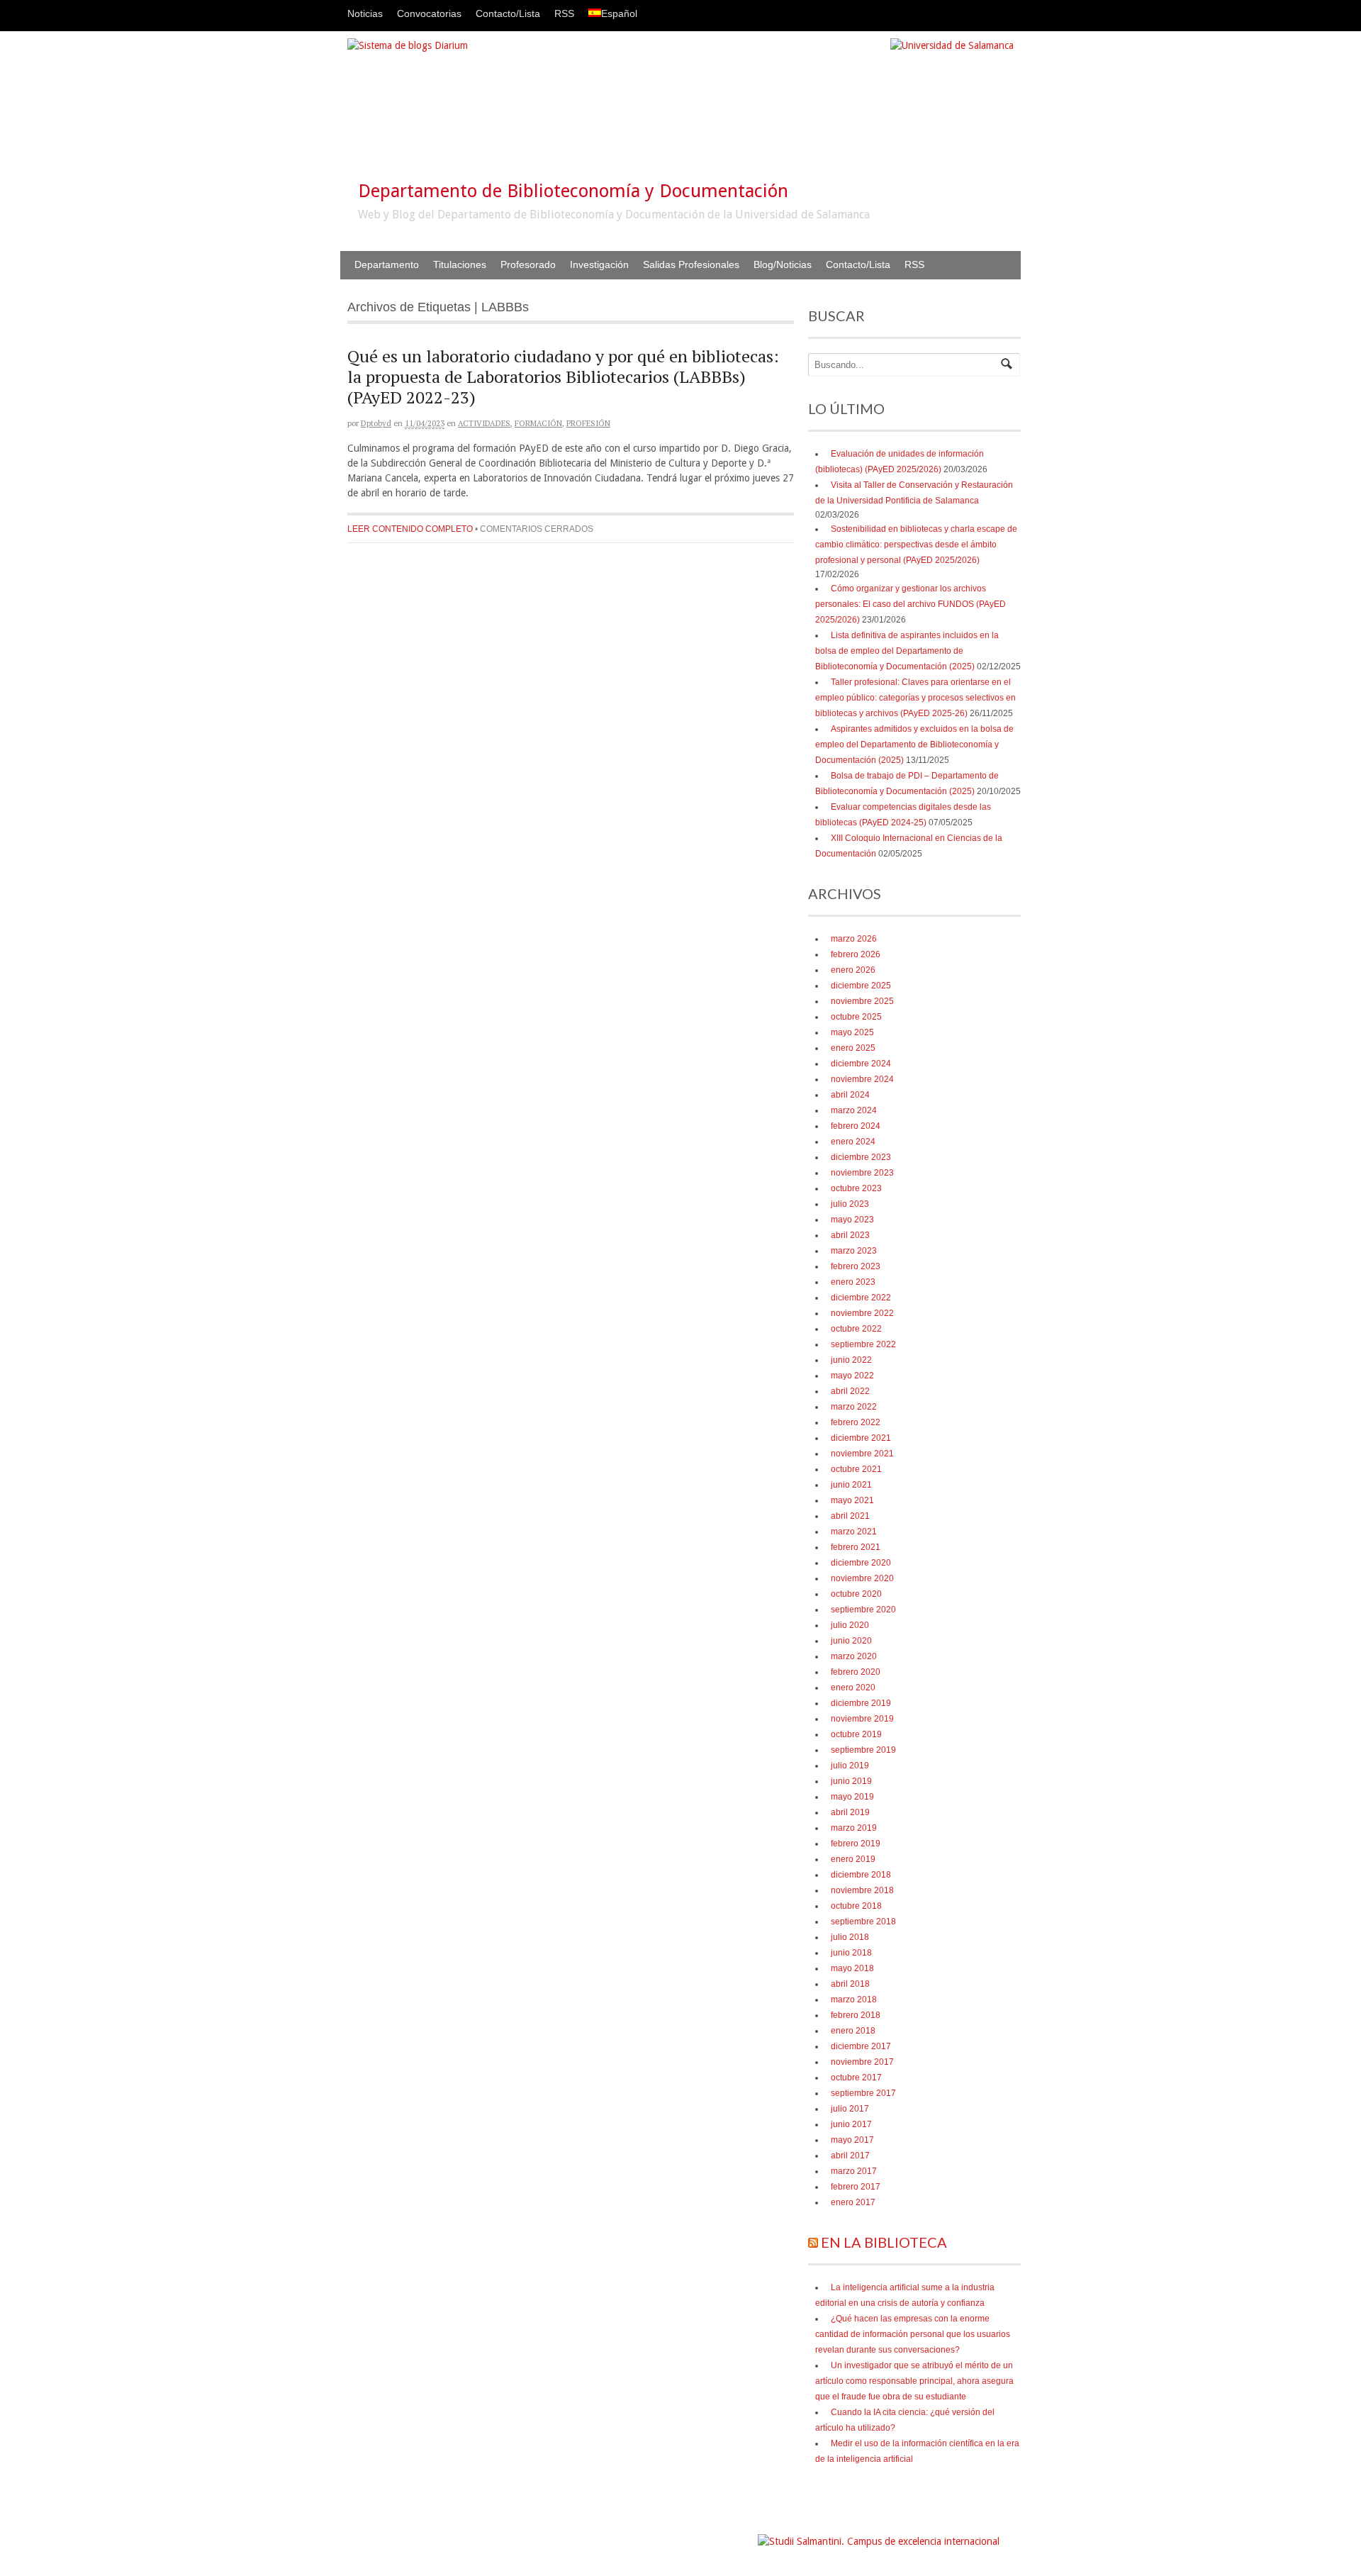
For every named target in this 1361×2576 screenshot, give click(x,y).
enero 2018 (853, 2031)
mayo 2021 (852, 1500)
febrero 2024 (856, 1126)
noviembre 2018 (862, 1890)
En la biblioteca (884, 2242)
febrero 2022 (856, 1422)
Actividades (484, 423)
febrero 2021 (856, 1547)
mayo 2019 (852, 1797)
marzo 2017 (854, 2171)
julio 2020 (850, 1625)
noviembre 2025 (862, 1001)
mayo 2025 (852, 1032)
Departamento (387, 264)
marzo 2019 (854, 1828)
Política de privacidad (713, 2535)
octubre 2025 (856, 1017)
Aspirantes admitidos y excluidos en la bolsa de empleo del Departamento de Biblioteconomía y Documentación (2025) (914, 745)
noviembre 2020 (862, 1578)
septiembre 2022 (863, 1344)
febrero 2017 (856, 2187)
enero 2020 (853, 1688)
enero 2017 (853, 2202)
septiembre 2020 (863, 1610)
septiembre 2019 (863, 1750)
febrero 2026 (856, 954)
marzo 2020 (854, 1656)
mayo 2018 (852, 1968)
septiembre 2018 (863, 1922)
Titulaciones (460, 264)
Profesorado (528, 264)
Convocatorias (429, 13)
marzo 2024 (854, 1110)
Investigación (599, 264)
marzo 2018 (854, 2000)
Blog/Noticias (783, 264)
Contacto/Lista (508, 13)
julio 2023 (850, 1204)
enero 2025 (853, 1048)
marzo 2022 (854, 1407)
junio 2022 (851, 1360)
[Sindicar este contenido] (813, 2242)
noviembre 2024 (862, 1079)
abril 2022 (850, 1391)
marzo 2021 (854, 1532)
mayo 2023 (852, 1220)
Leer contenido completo (410, 529)
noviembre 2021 (862, 1454)
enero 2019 (853, 1859)
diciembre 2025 (861, 986)
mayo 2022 (852, 1376)
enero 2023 (853, 1282)
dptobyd (376, 423)
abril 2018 (850, 1984)
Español (619, 13)
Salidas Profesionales (691, 264)
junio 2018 (851, 1953)
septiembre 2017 (863, 2093)
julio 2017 (850, 2109)
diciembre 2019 (861, 1703)
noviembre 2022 (862, 1313)
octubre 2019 (856, 1734)
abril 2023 (850, 1235)
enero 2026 (853, 970)
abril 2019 (850, 1812)
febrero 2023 (856, 1266)
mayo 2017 (852, 2140)
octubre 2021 (856, 1469)
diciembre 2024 (861, 1064)
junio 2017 (851, 2124)
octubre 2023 (856, 1188)
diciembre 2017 (861, 2046)
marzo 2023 (854, 1251)
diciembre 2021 (861, 1438)
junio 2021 (851, 1485)
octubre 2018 (856, 1906)
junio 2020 (851, 1641)
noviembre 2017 (862, 2062)
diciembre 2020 (861, 1563)
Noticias (365, 13)
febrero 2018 (856, 2015)
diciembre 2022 (861, 1298)
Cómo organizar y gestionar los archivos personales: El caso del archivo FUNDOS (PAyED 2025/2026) (911, 604)
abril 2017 (850, 2156)
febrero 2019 (856, 1844)
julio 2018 (850, 1937)
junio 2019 (851, 1781)
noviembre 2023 (862, 1173)
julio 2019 (850, 1766)
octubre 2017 (856, 2078)
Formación (538, 423)
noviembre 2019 (862, 1719)
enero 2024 (853, 1142)
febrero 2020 (856, 1672)
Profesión (588, 423)
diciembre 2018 (861, 1875)
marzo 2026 (854, 939)
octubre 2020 (856, 1594)
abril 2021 (850, 1516)
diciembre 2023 (861, 1157)
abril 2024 (850, 1095)
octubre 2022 (856, 1329)
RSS (564, 13)
